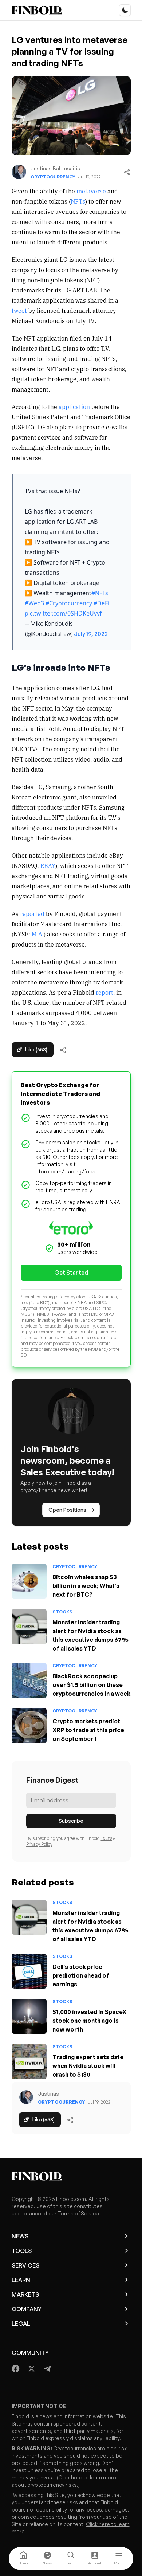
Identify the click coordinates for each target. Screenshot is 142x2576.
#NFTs (100, 593)
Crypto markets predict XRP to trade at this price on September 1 (88, 1730)
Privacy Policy (39, 1844)
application (74, 406)
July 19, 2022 (91, 634)
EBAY (48, 865)
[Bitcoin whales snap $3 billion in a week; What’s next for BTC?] (29, 1581)
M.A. (38, 934)
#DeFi (101, 603)
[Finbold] (37, 10)
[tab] (23, 2559)
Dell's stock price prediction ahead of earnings (81, 1975)
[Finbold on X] (31, 2369)
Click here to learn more (87, 2477)
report (104, 992)
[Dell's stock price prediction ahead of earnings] (29, 1971)
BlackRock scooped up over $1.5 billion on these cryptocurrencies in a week (91, 1685)
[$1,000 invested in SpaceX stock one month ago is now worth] (29, 2016)
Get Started (71, 1273)
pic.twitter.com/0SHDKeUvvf (63, 613)
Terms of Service (78, 2213)
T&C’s (106, 1838)
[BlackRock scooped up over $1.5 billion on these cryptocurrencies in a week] (29, 1680)
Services (25, 2265)
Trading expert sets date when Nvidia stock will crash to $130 (88, 2066)
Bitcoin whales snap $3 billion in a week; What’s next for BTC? (86, 1586)
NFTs (78, 201)
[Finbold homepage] (71, 2176)
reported (32, 913)
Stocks (62, 1612)
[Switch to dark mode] (125, 10)
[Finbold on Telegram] (47, 2369)
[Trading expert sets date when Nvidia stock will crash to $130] (29, 2061)
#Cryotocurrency (69, 603)
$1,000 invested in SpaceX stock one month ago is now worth (89, 2021)
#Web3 (34, 603)
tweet (19, 310)
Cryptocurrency (53, 177)
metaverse (91, 191)
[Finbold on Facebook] (16, 2369)
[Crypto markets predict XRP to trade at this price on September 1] (29, 1726)
